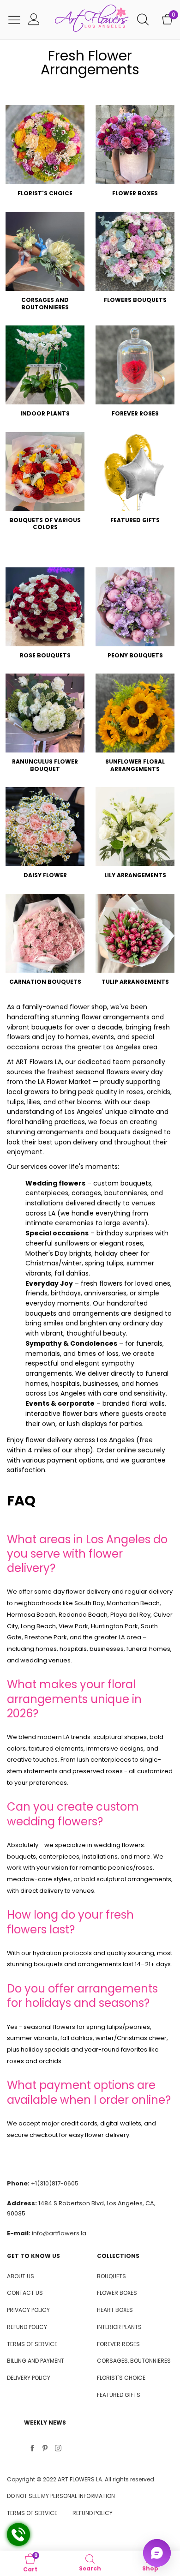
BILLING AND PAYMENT (36, 2361)
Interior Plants (119, 2327)
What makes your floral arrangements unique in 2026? (74, 1699)
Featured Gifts (119, 2395)
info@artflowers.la (59, 2233)
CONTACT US (25, 2293)
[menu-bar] (14, 20)
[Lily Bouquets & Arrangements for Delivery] (135, 827)
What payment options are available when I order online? (89, 2092)
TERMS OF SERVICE (32, 2344)
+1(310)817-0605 (55, 2183)
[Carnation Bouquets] (45, 933)
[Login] (34, 20)
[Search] (143, 20)
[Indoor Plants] (45, 365)
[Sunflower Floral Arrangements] (135, 713)
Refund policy (93, 2513)
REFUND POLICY (27, 2327)
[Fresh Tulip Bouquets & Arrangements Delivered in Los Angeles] (135, 933)
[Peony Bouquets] (135, 607)
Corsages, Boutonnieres (134, 2361)
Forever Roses (118, 2344)
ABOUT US (21, 2276)
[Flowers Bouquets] (135, 251)
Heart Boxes (115, 2310)
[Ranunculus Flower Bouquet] (45, 713)
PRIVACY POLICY (28, 2310)
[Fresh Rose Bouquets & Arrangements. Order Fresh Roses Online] (45, 607)
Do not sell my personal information (61, 2496)
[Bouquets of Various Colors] (45, 472)
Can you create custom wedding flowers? (73, 1814)
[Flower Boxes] (135, 145)
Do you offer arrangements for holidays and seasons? (82, 1996)
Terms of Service (32, 2513)
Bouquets (111, 2276)
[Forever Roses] (135, 365)
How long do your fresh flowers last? (70, 1922)
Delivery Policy (29, 2378)
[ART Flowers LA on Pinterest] (45, 2449)
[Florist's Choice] (45, 145)
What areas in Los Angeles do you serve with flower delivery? (87, 1554)
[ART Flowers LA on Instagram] (58, 2449)
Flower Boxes (117, 2293)
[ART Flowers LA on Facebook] (32, 2449)
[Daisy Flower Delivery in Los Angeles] (45, 827)
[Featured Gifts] (135, 472)
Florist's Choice (121, 2378)
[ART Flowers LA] (92, 20)
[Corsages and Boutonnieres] (45, 251)
